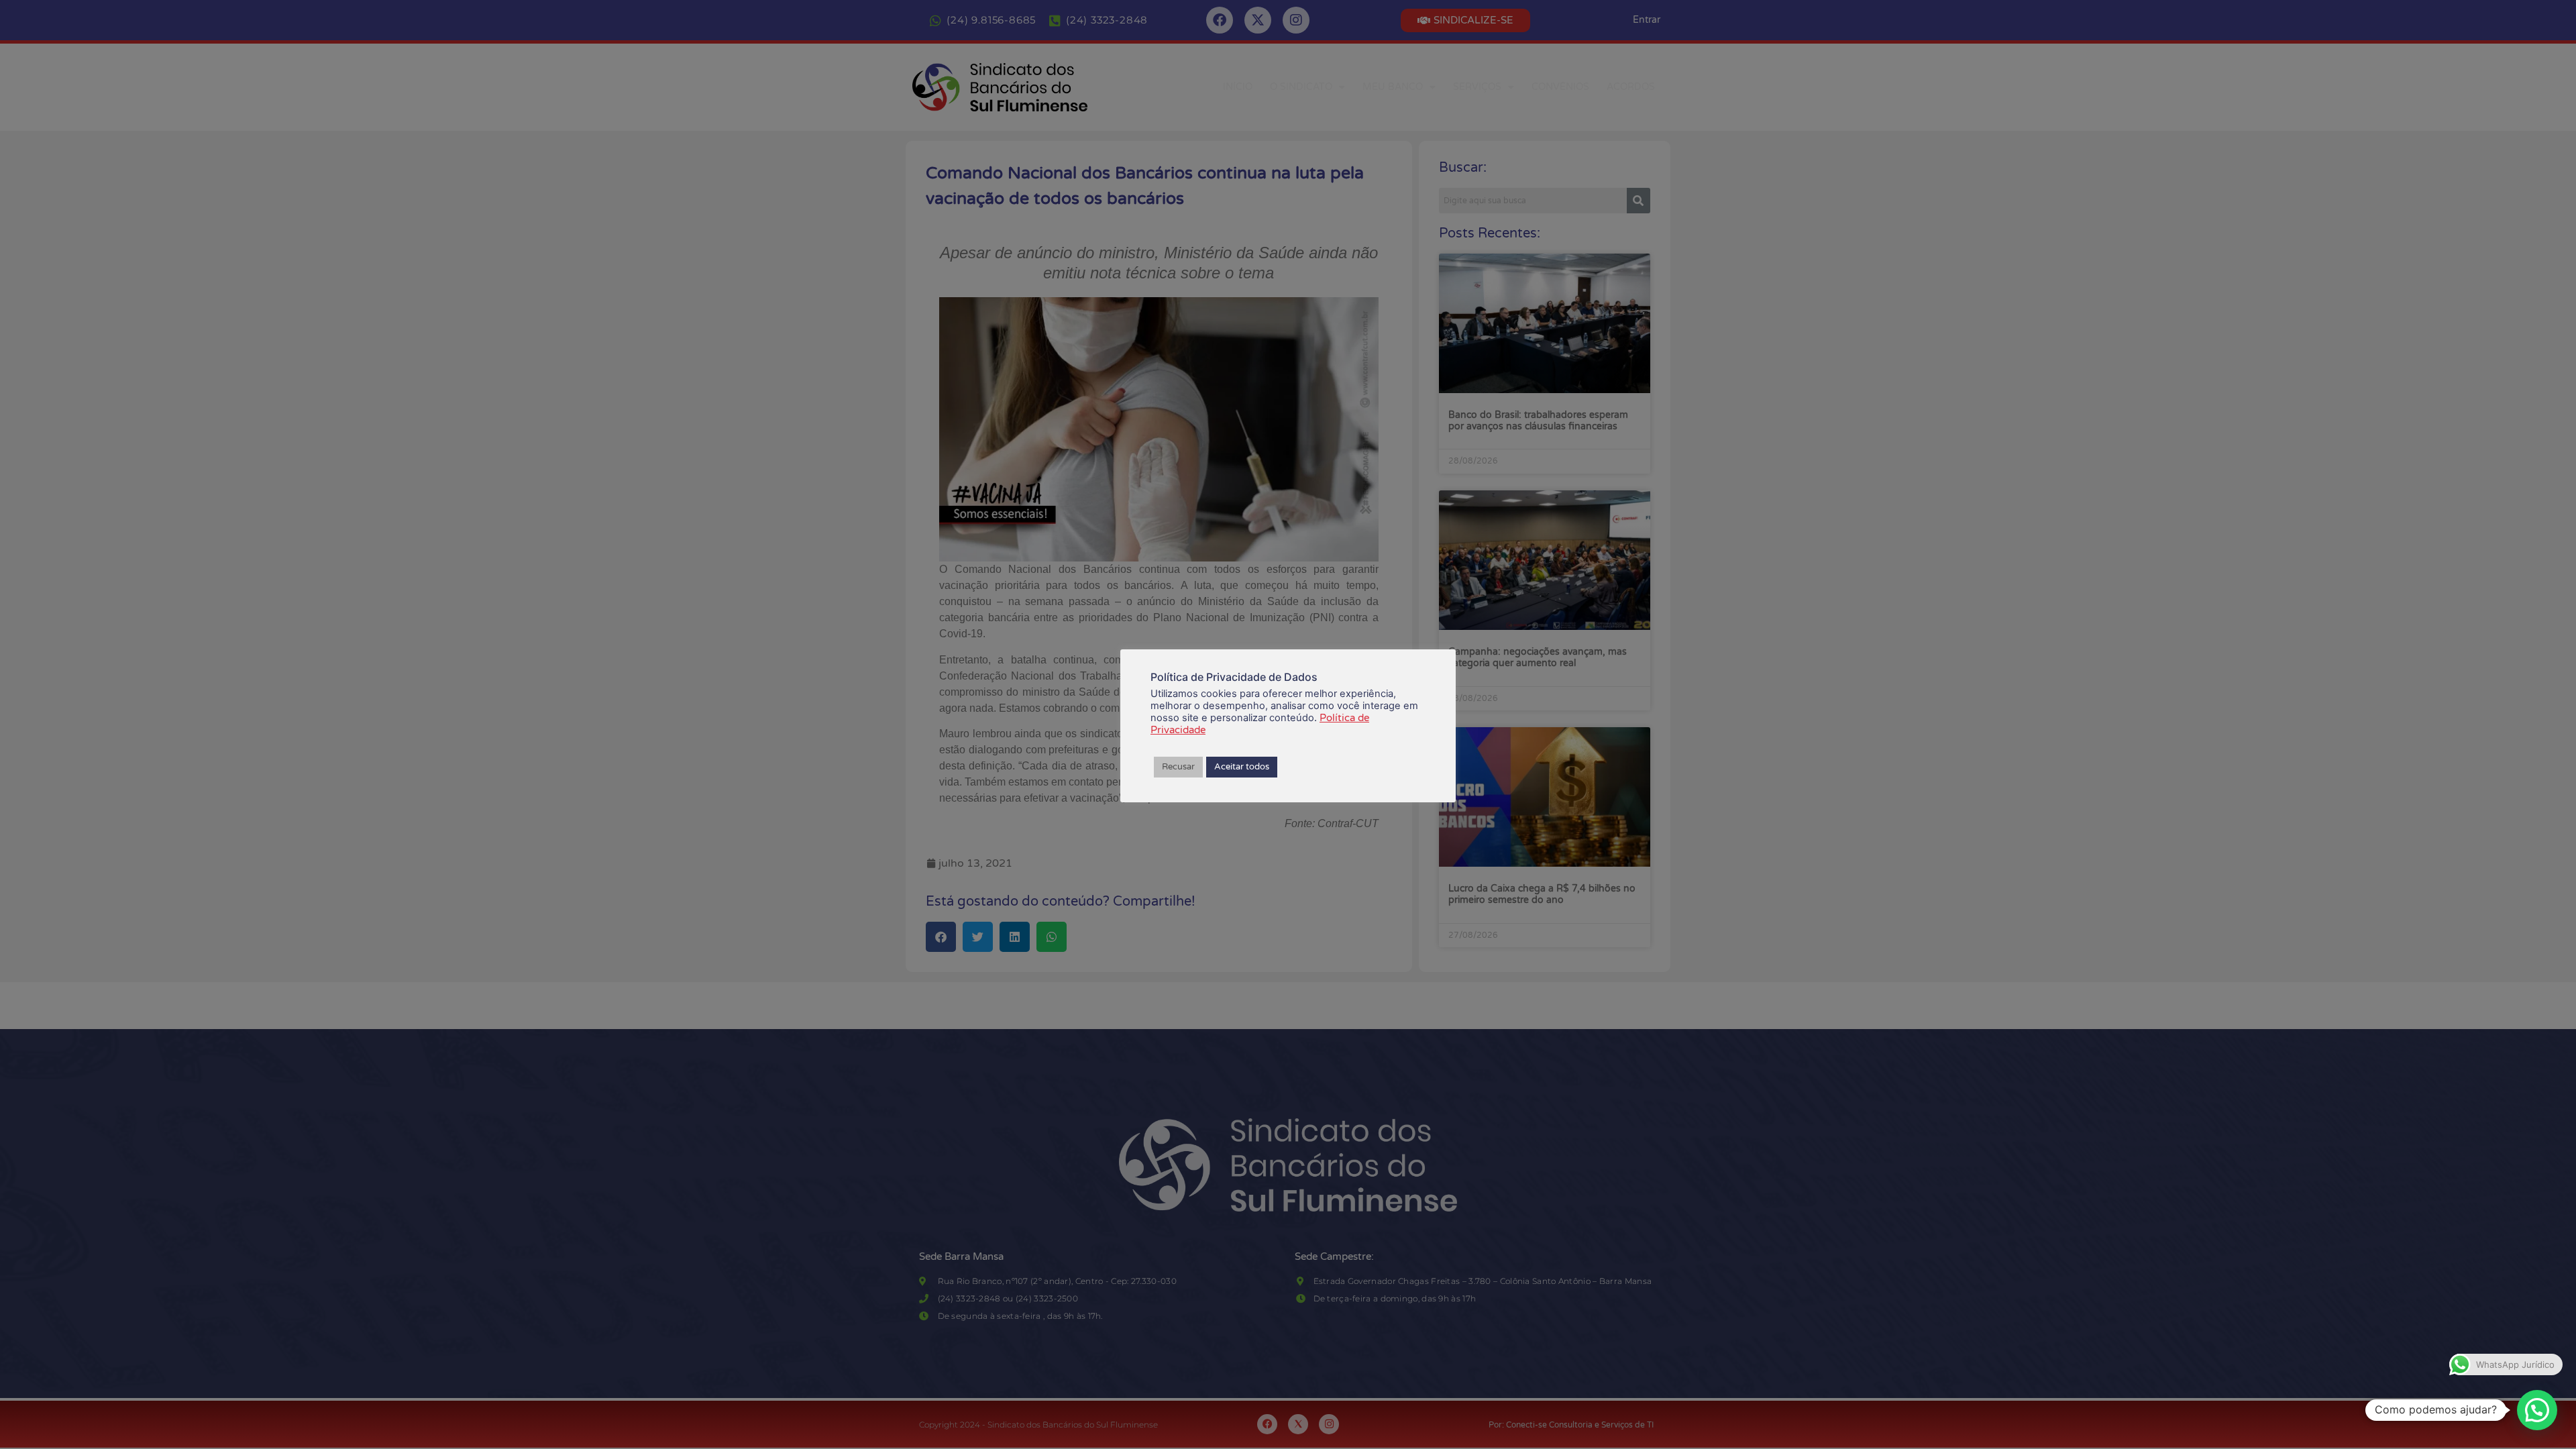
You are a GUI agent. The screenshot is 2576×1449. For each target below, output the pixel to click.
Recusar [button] (1178, 767)
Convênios (1560, 87)
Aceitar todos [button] (1242, 767)
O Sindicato (1301, 87)
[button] (2537, 1410)
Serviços (1477, 87)
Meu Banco (1393, 87)
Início (1238, 87)
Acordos (1631, 87)
